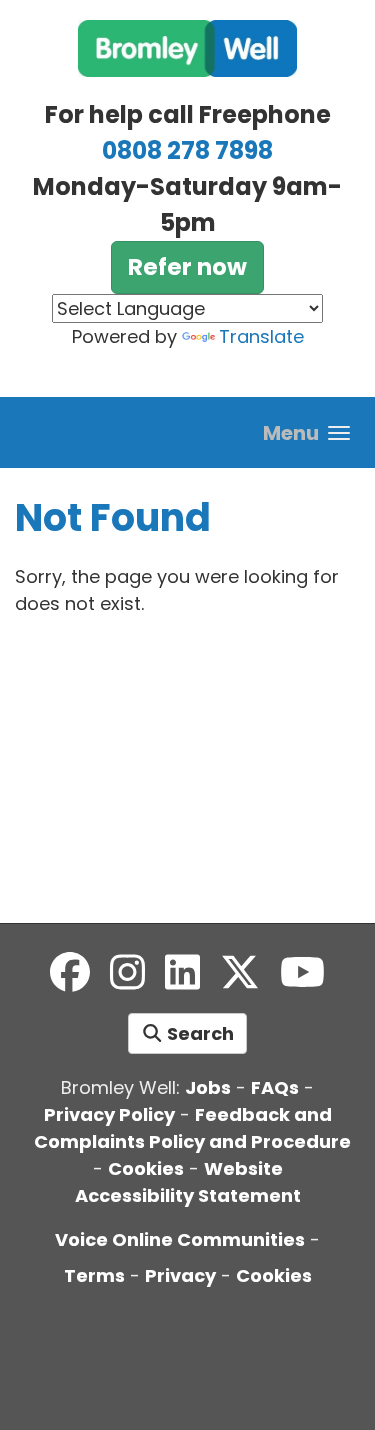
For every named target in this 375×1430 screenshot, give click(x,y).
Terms (94, 1275)
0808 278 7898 (187, 150)
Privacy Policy (109, 1114)
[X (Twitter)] (240, 973)
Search (198, 1033)
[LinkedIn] (182, 973)
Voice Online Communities (180, 1239)
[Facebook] (70, 973)
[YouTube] (302, 973)
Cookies (146, 1168)
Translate (261, 336)
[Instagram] (127, 973)
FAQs (275, 1087)
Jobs (208, 1087)
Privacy (180, 1275)
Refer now (187, 267)
